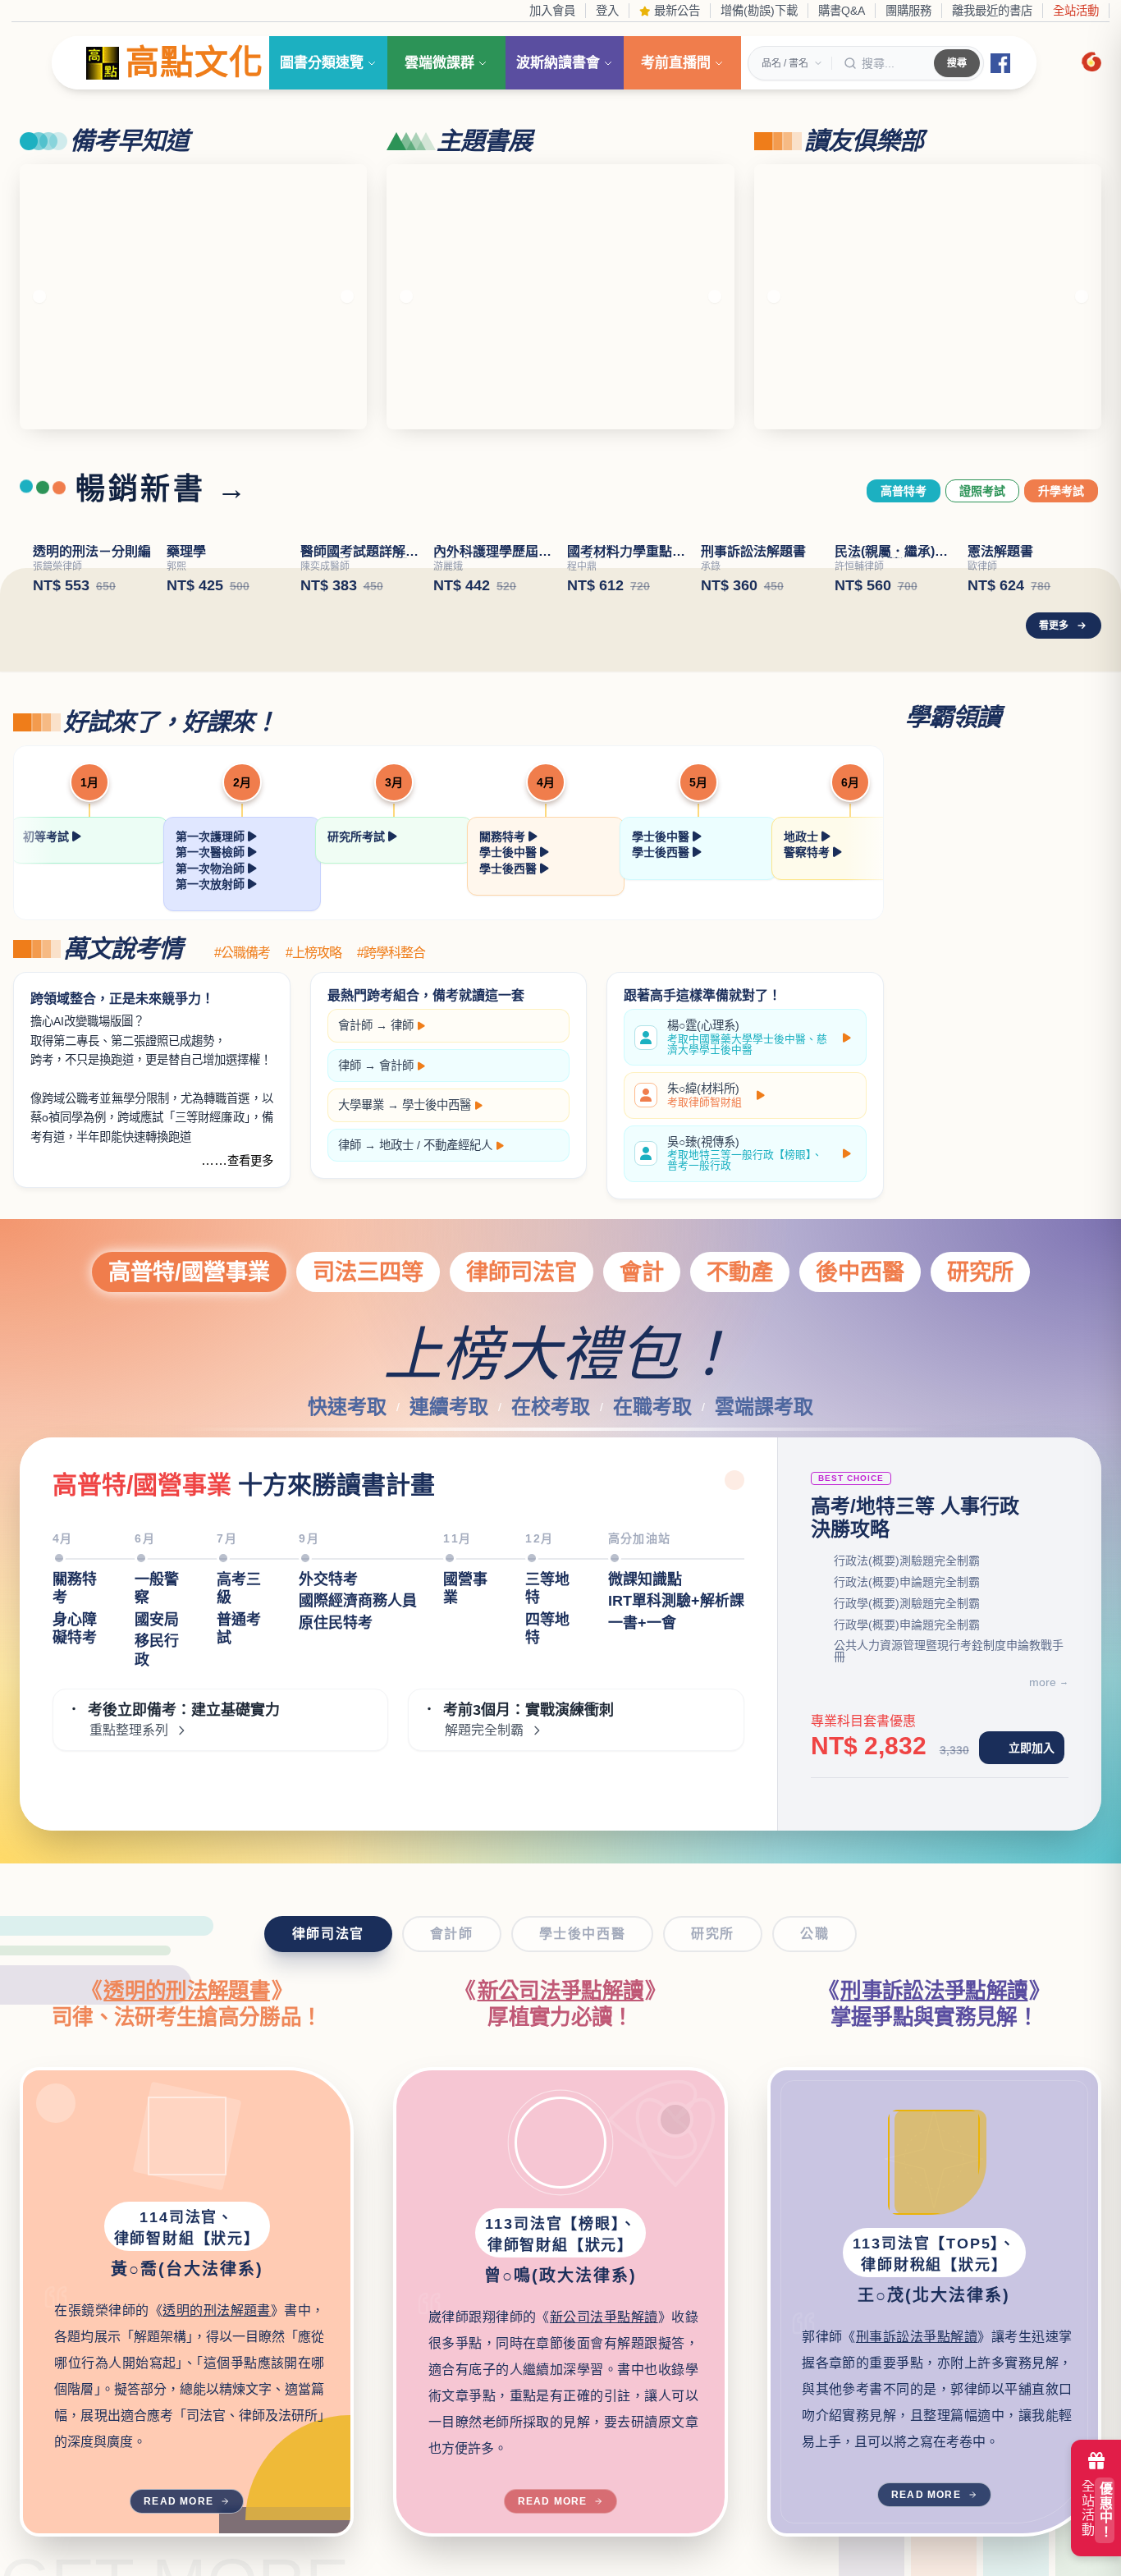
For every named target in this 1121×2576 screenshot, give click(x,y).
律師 (402, 1025)
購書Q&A (842, 11)
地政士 (803, 837)
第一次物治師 (212, 869)
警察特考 (808, 852)
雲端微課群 (439, 63)
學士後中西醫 (437, 1105)
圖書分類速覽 (322, 63)
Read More (178, 2501)
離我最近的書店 (992, 11)
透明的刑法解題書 (187, 1991)
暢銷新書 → (162, 489)
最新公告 (675, 11)
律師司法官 (522, 1272)
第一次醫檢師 (212, 852)
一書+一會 (642, 1639)
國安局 (157, 1636)
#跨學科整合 (391, 953)
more (1043, 1682)
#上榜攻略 (313, 953)
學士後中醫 (510, 852)
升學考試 (1061, 491)
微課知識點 (645, 1596)
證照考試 (982, 491)
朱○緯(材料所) (705, 1095)
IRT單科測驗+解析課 (676, 1617)
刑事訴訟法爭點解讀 (934, 1991)
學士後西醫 (510, 869)
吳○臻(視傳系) (745, 1154)
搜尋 (957, 63)
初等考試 (48, 837)
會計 (642, 1272)
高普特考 (904, 491)
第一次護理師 (212, 837)
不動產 (740, 1272)
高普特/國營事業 (189, 1272)
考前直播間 (676, 63)
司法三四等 (368, 1272)
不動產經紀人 (458, 1145)
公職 (814, 1934)
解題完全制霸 (484, 1747)
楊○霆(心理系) (747, 1037)
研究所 (980, 1272)
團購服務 (908, 11)
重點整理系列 (129, 1747)
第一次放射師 (212, 884)
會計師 (355, 1025)
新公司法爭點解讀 (561, 1991)
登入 (607, 11)
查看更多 (250, 1161)
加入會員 (552, 11)
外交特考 (328, 1596)
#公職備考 (242, 953)
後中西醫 (860, 1272)
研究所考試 (358, 837)
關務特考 (504, 837)
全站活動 (1076, 11)
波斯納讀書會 (558, 63)
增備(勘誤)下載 (759, 11)
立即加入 (1032, 1748)
